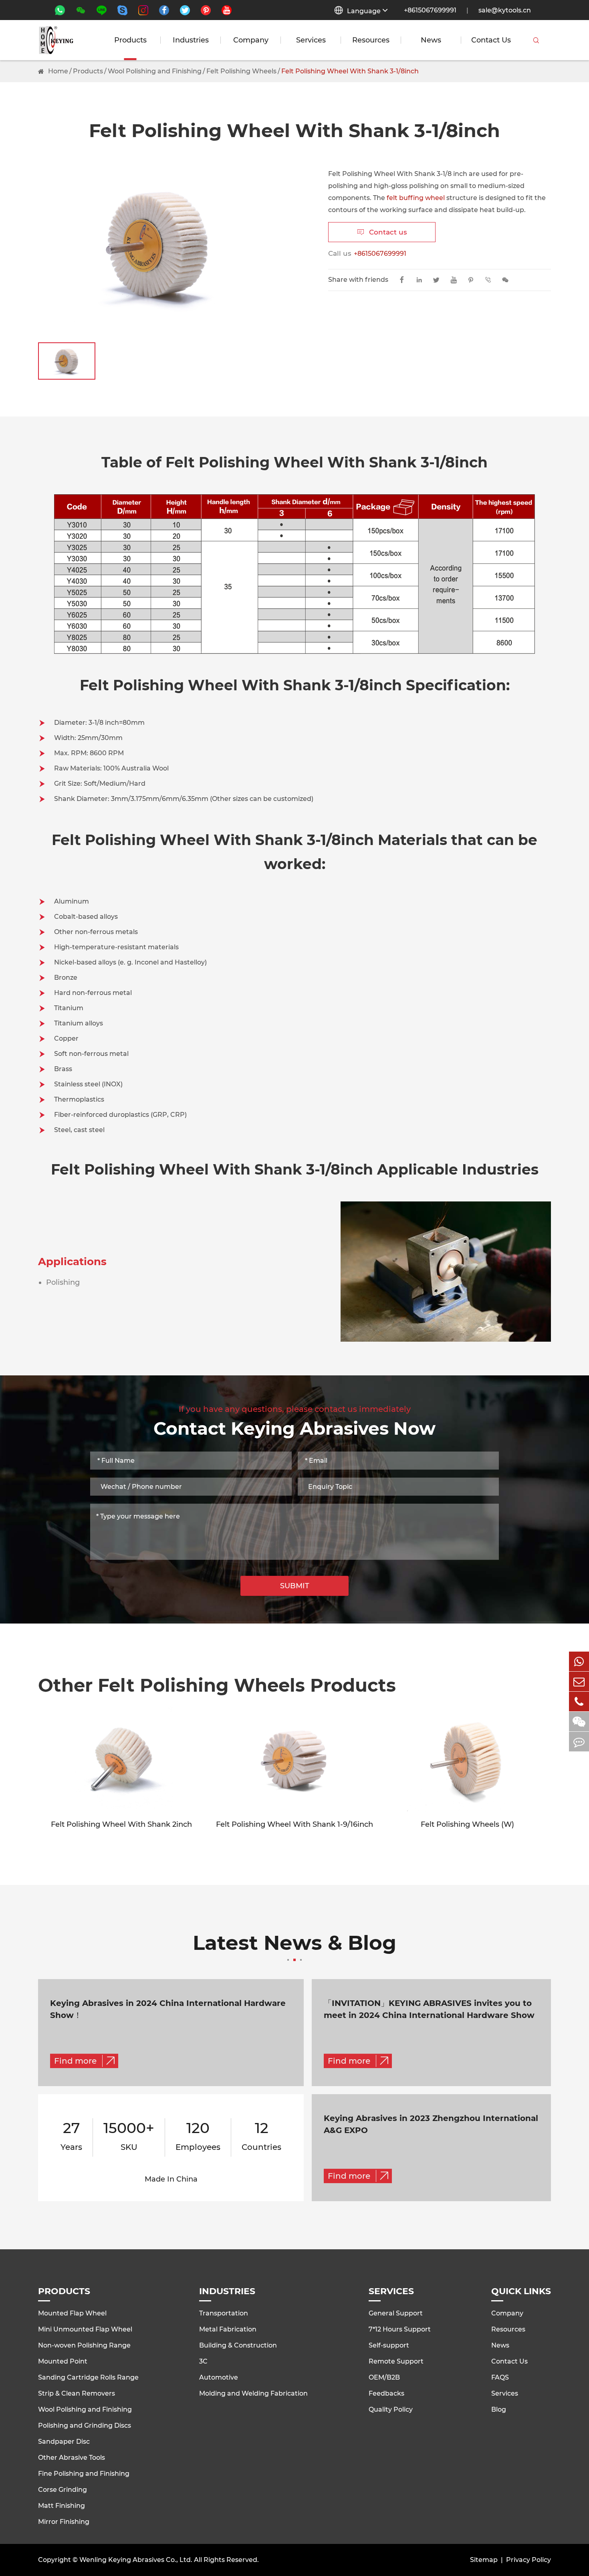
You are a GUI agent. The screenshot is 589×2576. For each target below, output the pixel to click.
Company (251, 40)
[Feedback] (579, 1742)
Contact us (382, 232)
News (431, 40)
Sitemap (484, 2560)
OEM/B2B (384, 2377)
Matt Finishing (62, 2506)
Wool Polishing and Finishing (155, 71)
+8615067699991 (430, 10)
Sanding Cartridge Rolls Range (88, 2377)
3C (203, 2361)
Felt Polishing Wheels (241, 71)
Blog (499, 2409)
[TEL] (579, 1701)
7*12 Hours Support (400, 2329)
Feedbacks (386, 2393)
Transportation (224, 2313)
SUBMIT (295, 1586)
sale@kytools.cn (505, 10)
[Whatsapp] (579, 1661)
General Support (396, 2313)
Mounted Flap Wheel (72, 2313)
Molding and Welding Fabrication (253, 2393)
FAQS (500, 2377)
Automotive (219, 2377)
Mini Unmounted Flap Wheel (85, 2329)
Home (58, 71)
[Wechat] (579, 1722)
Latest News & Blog (294, 1944)
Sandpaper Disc (64, 2442)
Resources (371, 40)
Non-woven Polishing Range (84, 2345)
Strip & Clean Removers (77, 2393)
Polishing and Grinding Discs (85, 2425)
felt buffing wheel (416, 198)
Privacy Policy (528, 2560)
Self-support (389, 2345)
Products (130, 40)
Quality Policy (391, 2409)
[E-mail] (579, 1681)
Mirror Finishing (64, 2522)
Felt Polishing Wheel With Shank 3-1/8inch (350, 71)
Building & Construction (238, 2345)
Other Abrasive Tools (72, 2458)
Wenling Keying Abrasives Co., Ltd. (136, 2560)
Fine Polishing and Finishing (84, 2474)
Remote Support (396, 2361)
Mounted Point (63, 2361)
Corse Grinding (63, 2490)
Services (311, 40)
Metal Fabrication (228, 2329)
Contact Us (491, 40)
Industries (191, 40)
